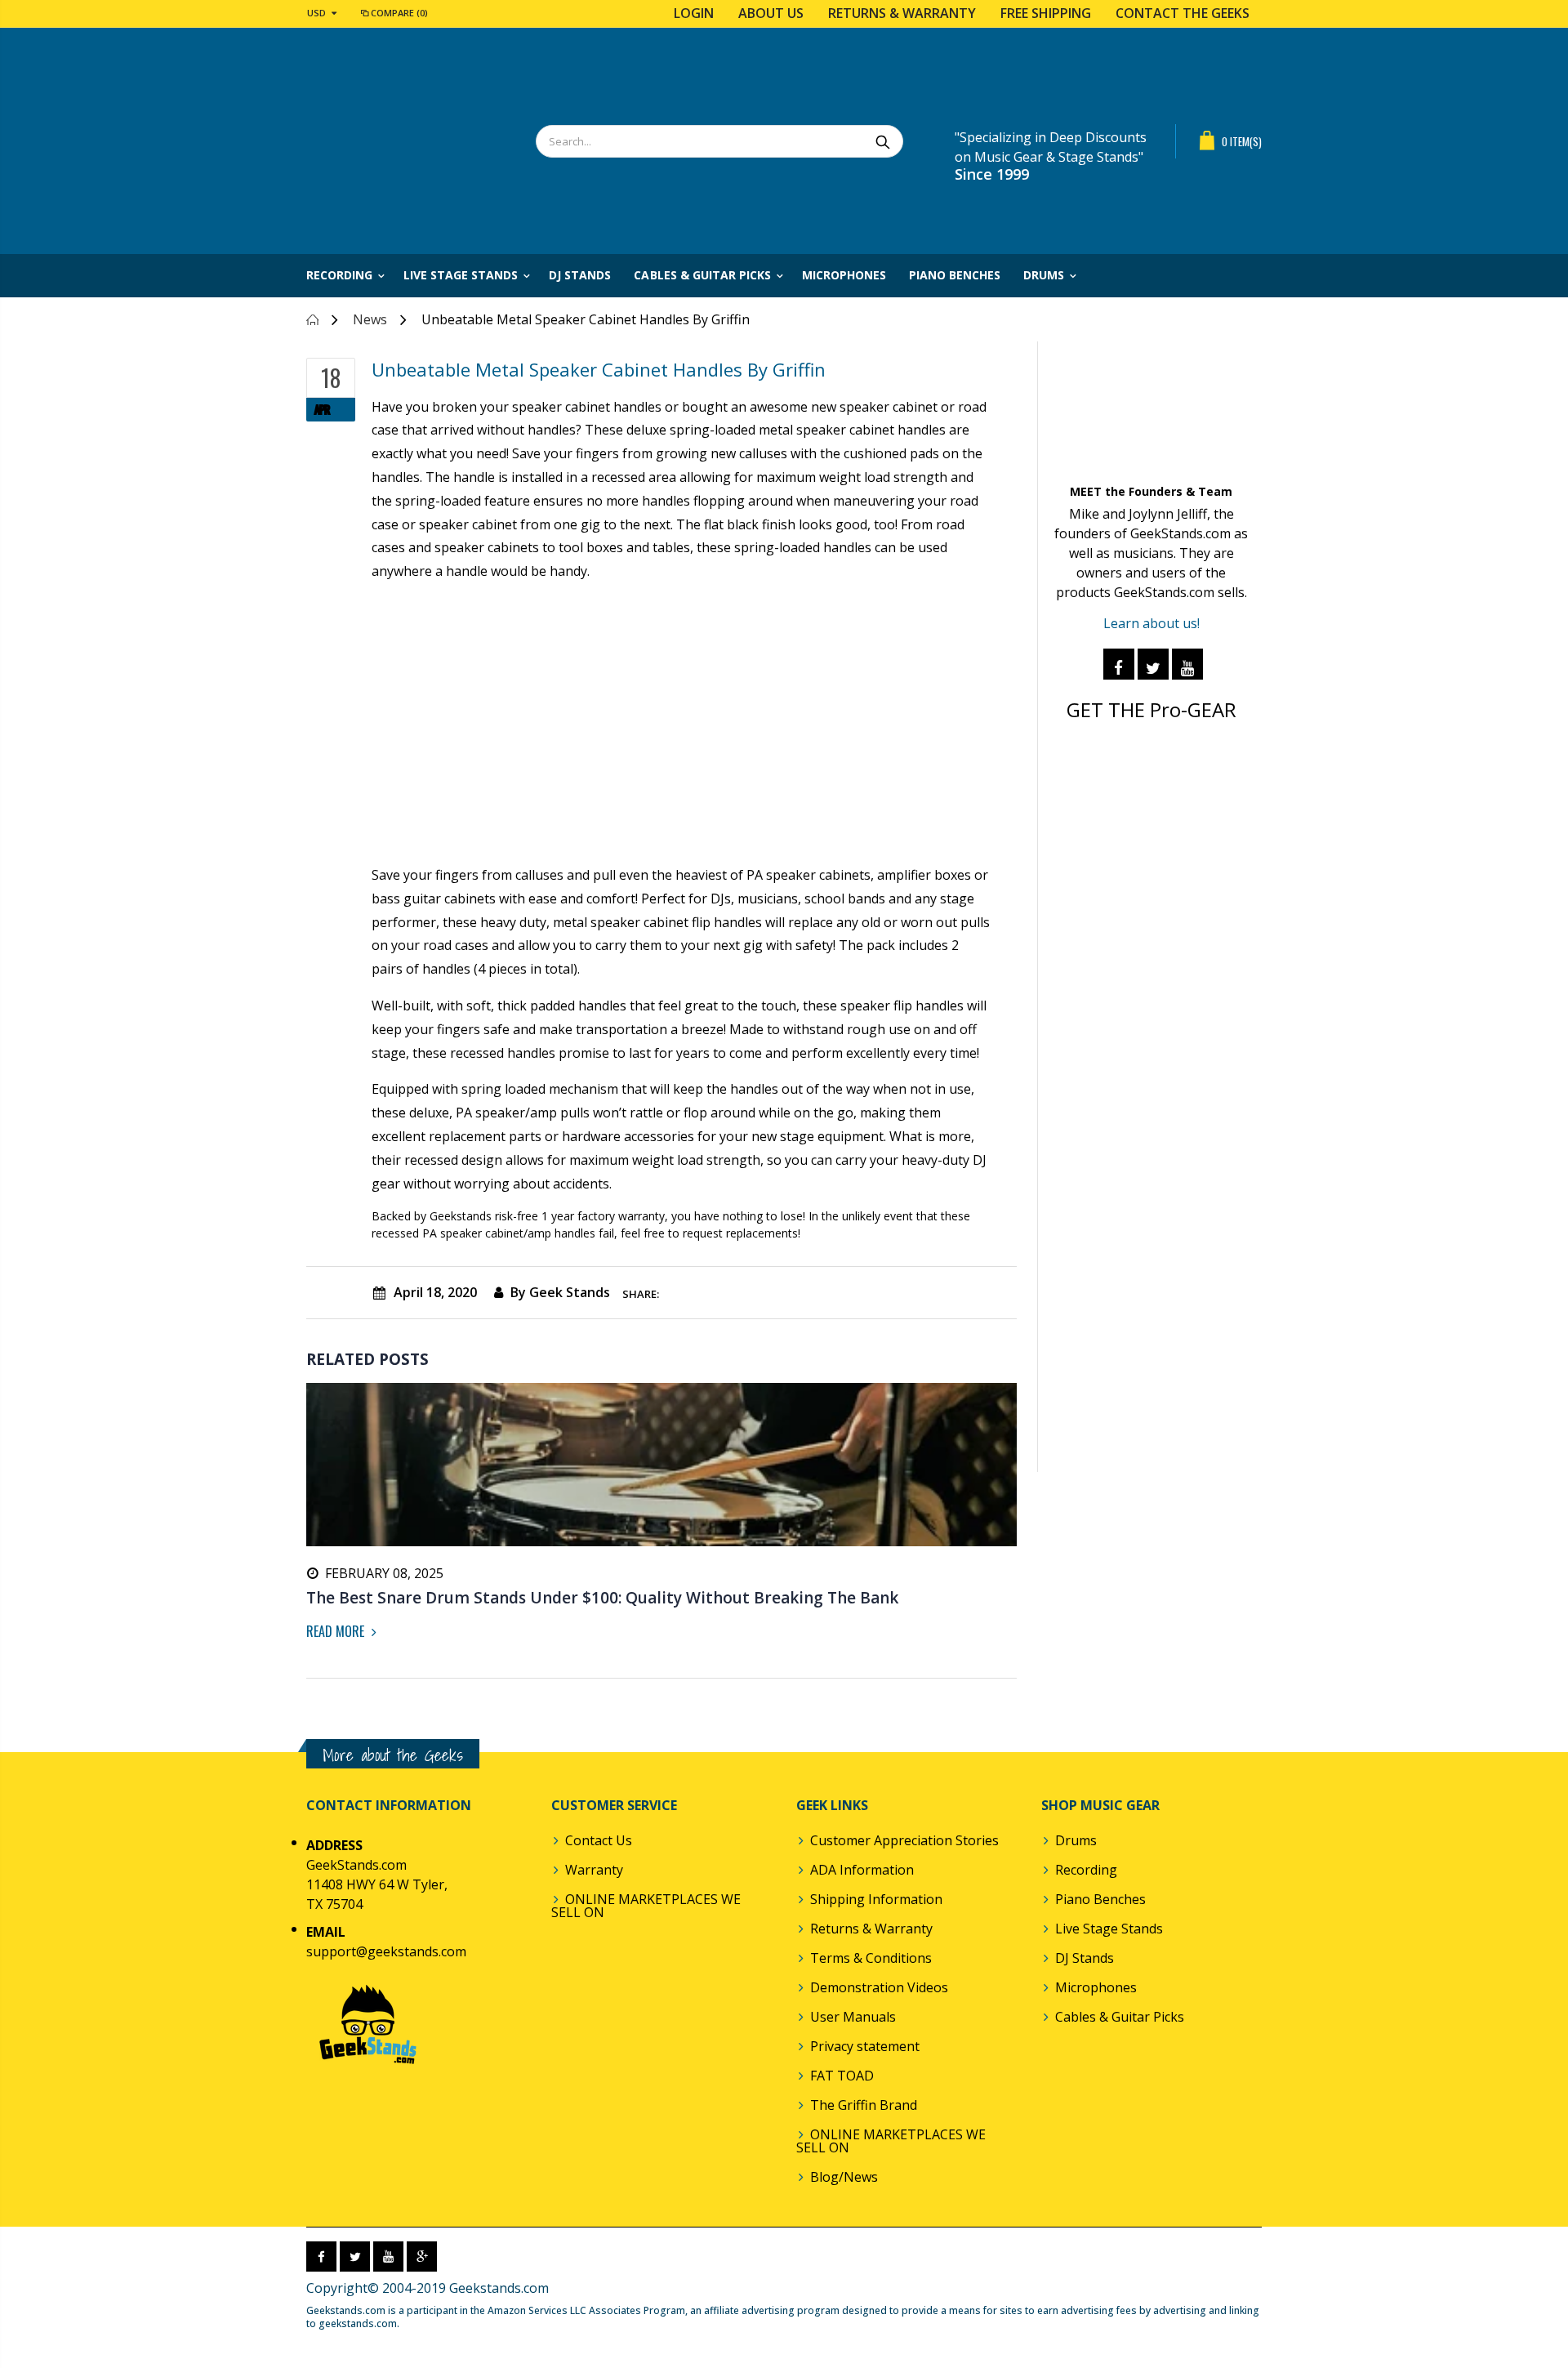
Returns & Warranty (902, 13)
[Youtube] (1187, 664)
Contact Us (599, 1840)
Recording (1086, 1870)
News (370, 319)
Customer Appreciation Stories (904, 1840)
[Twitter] (1153, 664)
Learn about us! (1151, 623)
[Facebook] (1119, 664)
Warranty (594, 1870)
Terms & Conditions (871, 1958)
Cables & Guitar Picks (1120, 2017)
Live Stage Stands (1109, 1929)
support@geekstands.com (386, 1951)
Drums (1076, 1840)
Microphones (1096, 1987)
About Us (771, 13)
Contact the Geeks (1183, 13)
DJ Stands (1085, 1958)
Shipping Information (876, 1899)
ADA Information (862, 1870)
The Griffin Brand (864, 2105)
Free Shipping (1046, 13)
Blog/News (844, 2177)
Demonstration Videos (879, 1987)
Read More (337, 1631)
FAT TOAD (842, 2076)
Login (694, 13)
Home (312, 320)
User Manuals (853, 2017)
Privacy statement (865, 2046)
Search (882, 141)
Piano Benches (1100, 1899)
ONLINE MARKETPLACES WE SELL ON (646, 1906)
